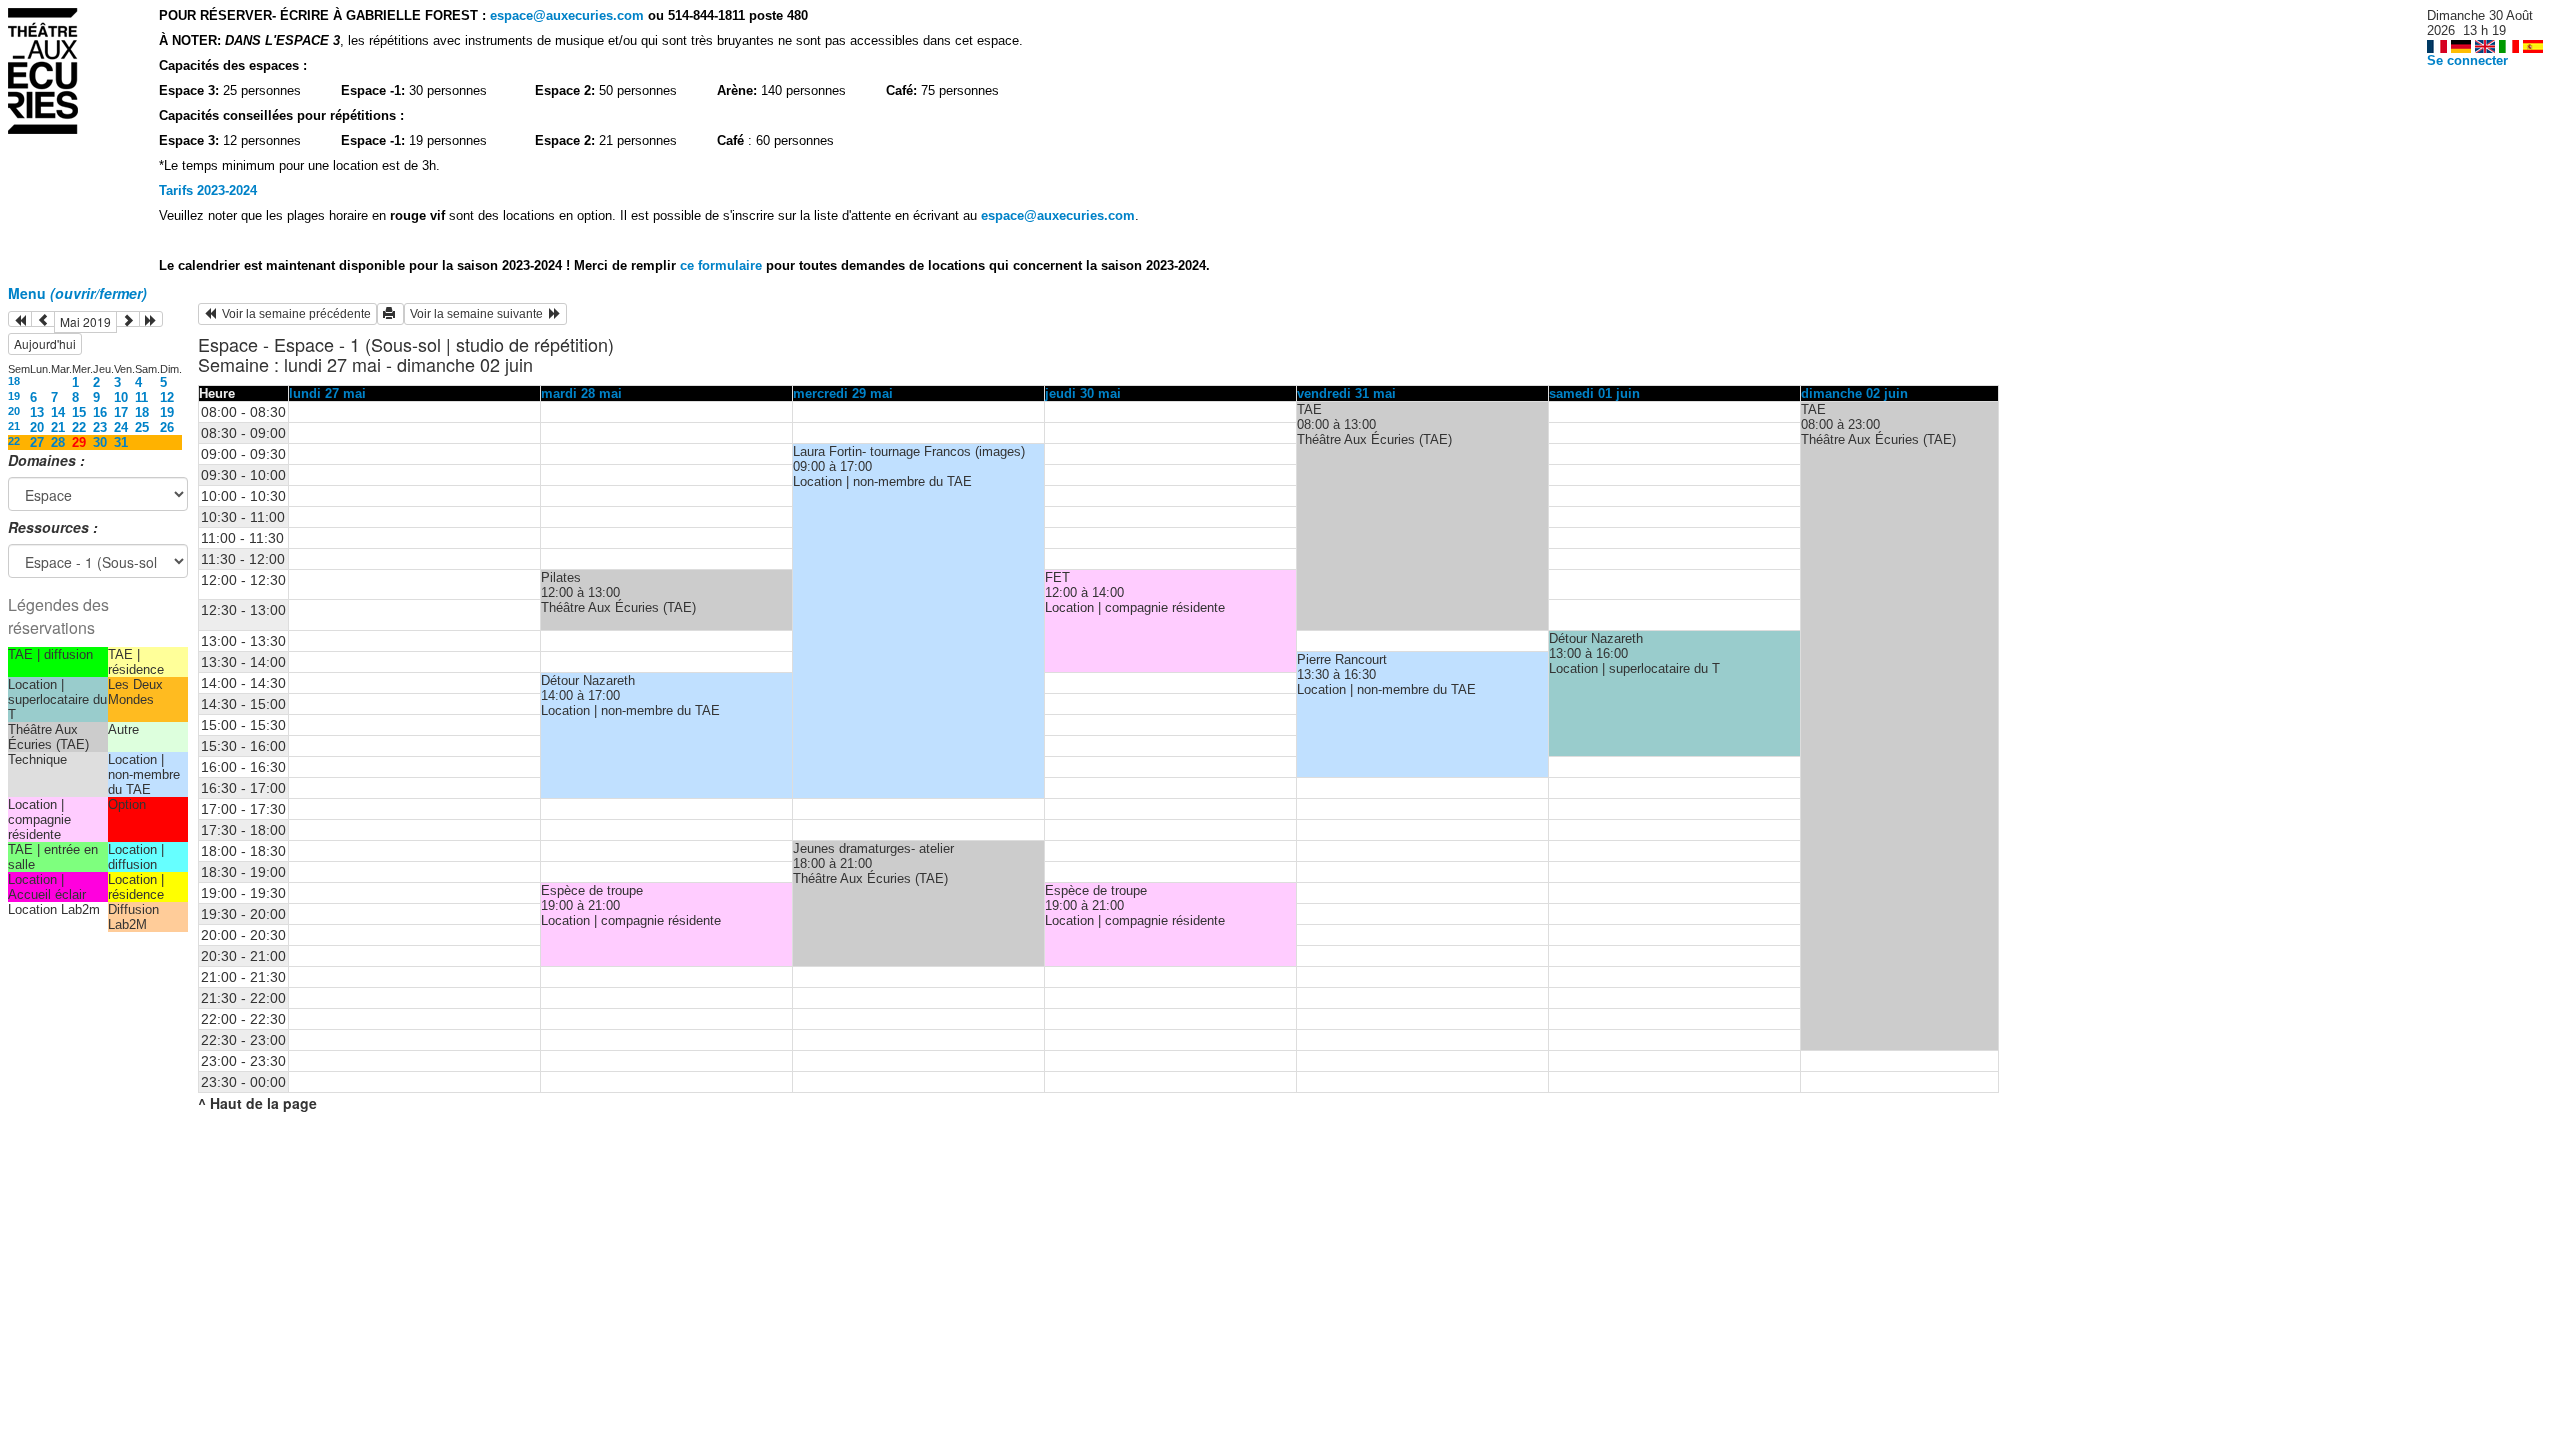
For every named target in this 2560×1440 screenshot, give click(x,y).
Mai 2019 (85, 321)
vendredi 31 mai (1346, 393)
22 (79, 427)
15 (79, 412)
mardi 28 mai (581, 393)
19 (14, 396)
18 (14, 381)
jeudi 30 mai (1083, 393)
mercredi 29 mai (843, 393)
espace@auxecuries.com (567, 15)
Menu (77, 293)
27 (37, 442)
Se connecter (2467, 60)
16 (100, 412)
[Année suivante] (151, 319)
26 (167, 427)
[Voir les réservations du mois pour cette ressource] (43, 319)
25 (142, 427)
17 (121, 412)
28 (58, 442)
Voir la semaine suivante (479, 314)
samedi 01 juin (1594, 393)
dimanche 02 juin (1854, 393)
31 (121, 442)
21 (14, 426)
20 (14, 411)
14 (58, 412)
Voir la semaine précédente (293, 314)
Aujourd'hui (45, 343)
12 (167, 397)
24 (121, 427)
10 (121, 397)
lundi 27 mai (327, 393)
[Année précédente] (20, 319)
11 (141, 397)
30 (100, 442)
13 (37, 412)
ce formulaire (723, 265)
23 (100, 427)
